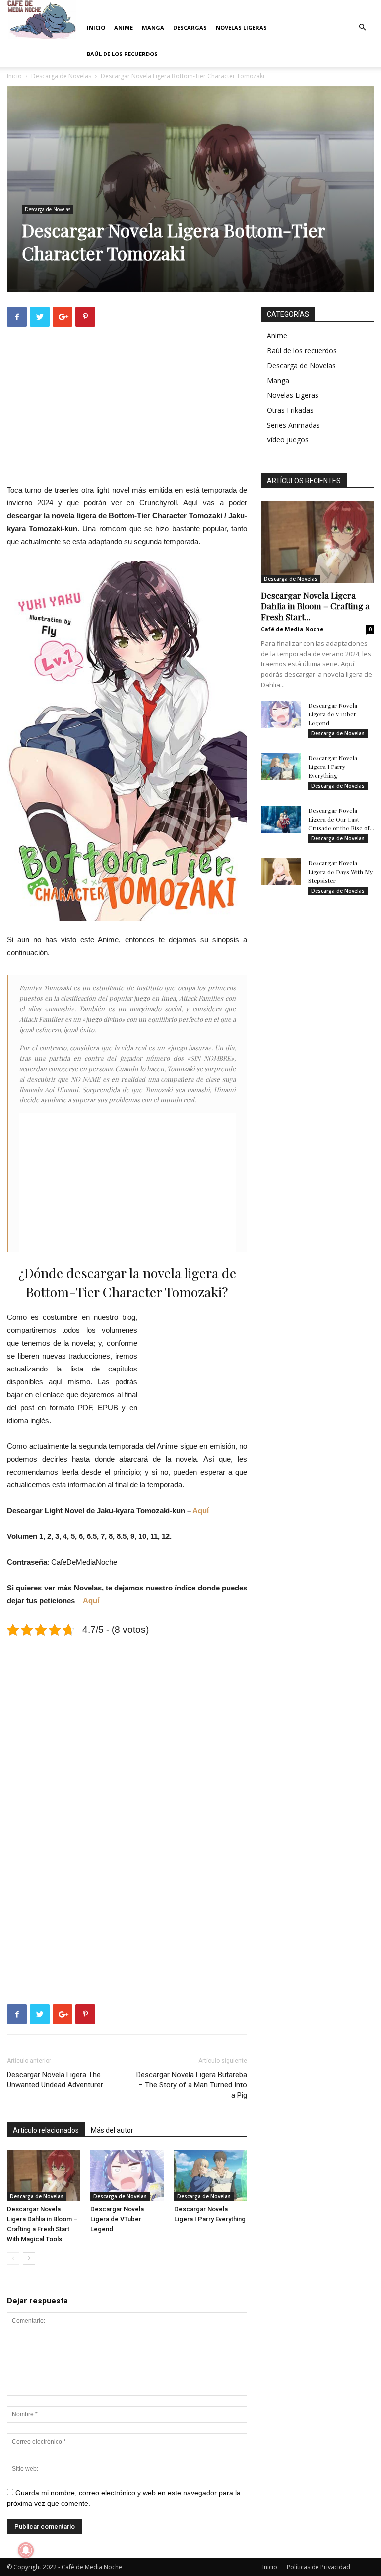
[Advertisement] (127, 414)
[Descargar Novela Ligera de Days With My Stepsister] (281, 872)
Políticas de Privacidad (318, 2567)
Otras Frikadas (290, 410)
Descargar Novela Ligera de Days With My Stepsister (340, 872)
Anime (124, 27)
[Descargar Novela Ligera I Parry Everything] (211, 2175)
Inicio (14, 76)
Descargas (190, 27)
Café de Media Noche (292, 629)
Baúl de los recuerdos (122, 54)
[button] (362, 27)
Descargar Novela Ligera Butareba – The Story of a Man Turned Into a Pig (192, 2085)
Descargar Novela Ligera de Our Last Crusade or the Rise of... (341, 819)
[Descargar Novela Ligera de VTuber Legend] (127, 2175)
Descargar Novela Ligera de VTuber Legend (117, 2219)
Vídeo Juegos (288, 440)
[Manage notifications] (26, 2550)
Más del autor (112, 2130)
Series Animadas (293, 425)
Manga (153, 27)
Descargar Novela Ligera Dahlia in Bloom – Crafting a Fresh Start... (315, 606)
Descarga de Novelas (61, 76)
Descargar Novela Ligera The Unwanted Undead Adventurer (55, 2080)
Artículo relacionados (46, 2130)
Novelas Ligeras (241, 27)
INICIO (96, 27)
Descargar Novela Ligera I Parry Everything (333, 767)
